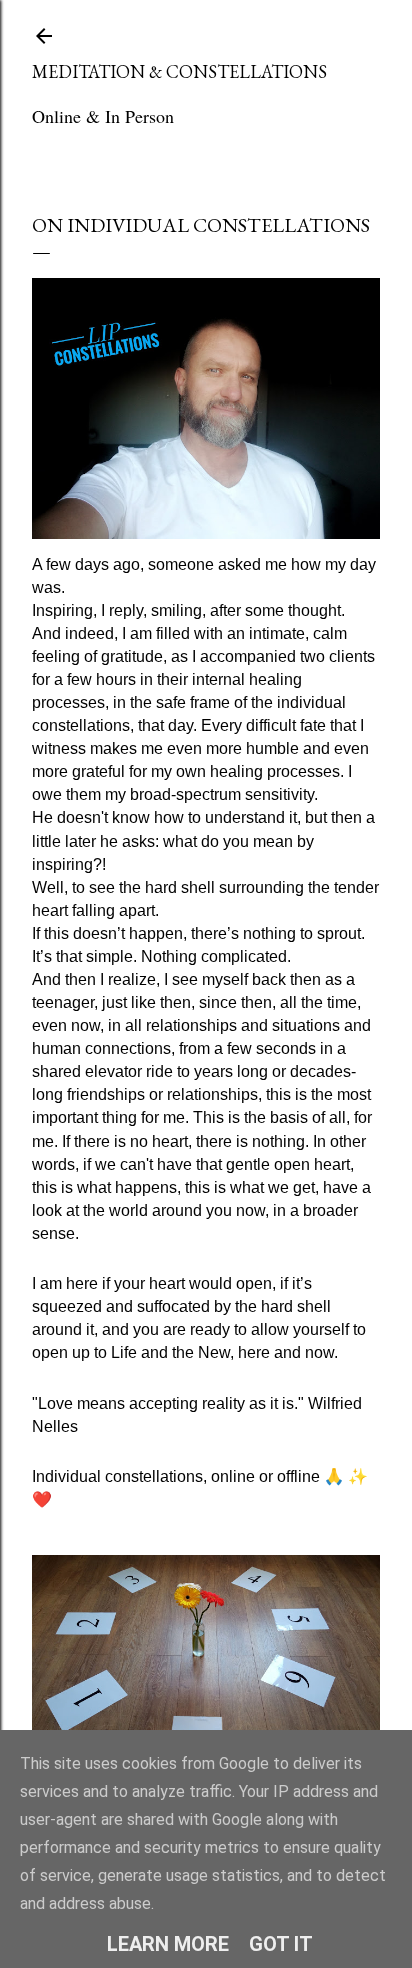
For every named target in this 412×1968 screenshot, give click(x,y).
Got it (281, 1944)
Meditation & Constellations (179, 71)
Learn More (168, 1944)
